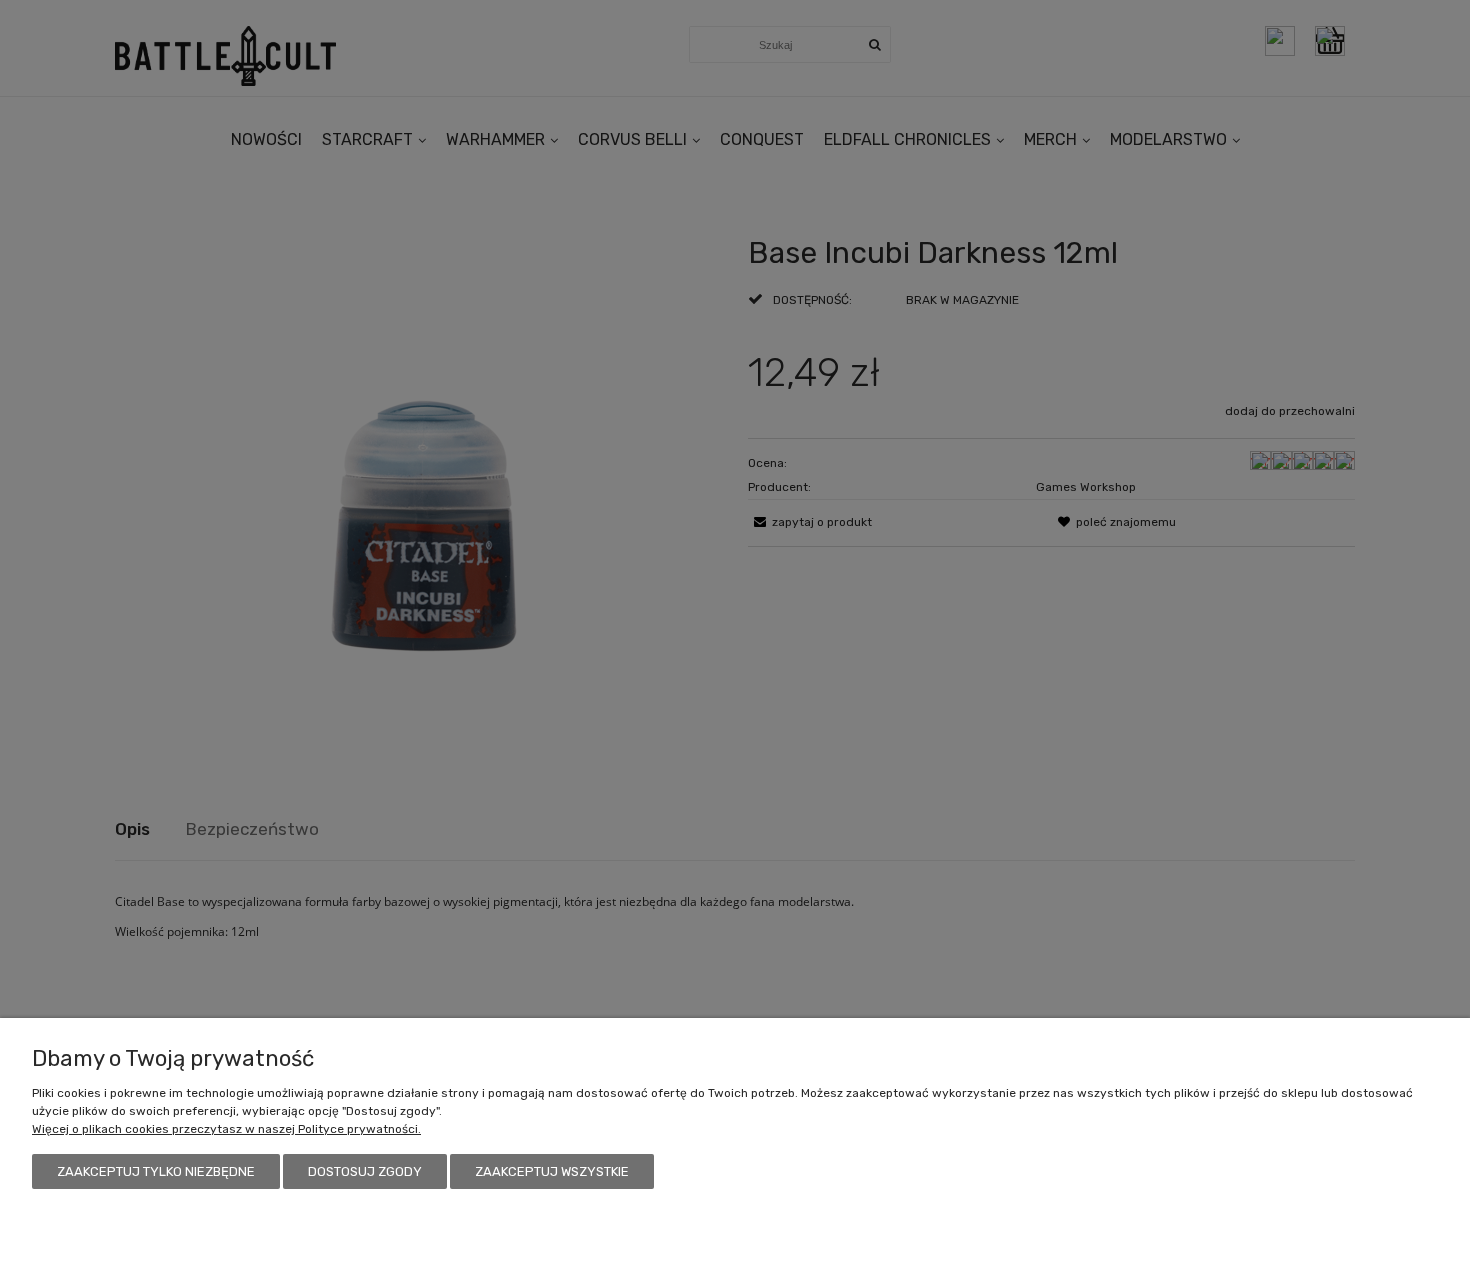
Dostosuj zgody (365, 1171)
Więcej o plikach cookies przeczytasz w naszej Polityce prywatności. (226, 1129)
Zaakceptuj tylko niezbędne (156, 1171)
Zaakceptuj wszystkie (552, 1171)
